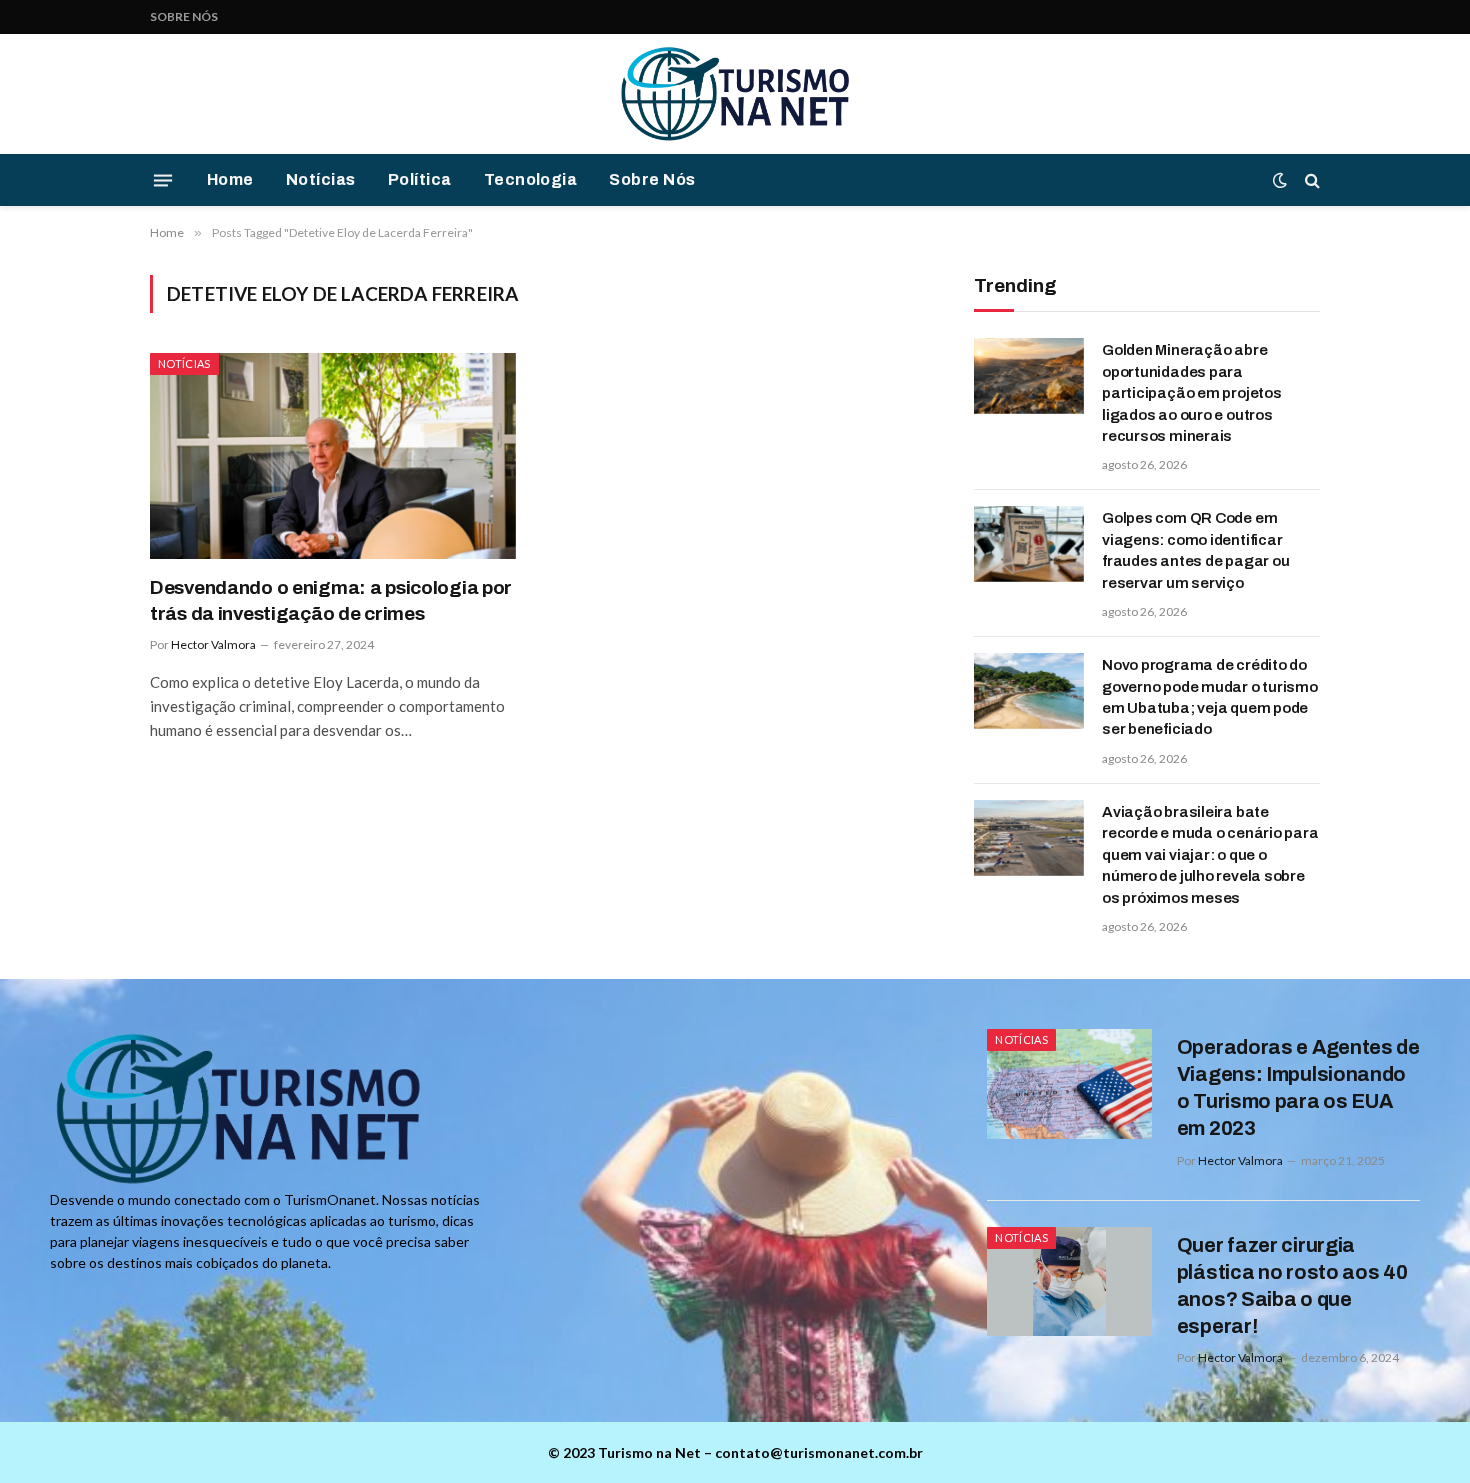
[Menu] (163, 180)
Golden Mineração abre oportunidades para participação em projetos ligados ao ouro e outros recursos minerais (1192, 393)
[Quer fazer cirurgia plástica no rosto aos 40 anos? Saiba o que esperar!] (1069, 1282)
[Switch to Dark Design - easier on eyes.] (1280, 180)
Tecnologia (531, 179)
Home (230, 179)
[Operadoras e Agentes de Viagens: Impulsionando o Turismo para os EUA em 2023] (1069, 1084)
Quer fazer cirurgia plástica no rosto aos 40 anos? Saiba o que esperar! (1292, 1285)
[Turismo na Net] (735, 94)
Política (420, 179)
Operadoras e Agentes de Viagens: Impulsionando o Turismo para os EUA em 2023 (1298, 1087)
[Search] (1310, 180)
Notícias (321, 179)
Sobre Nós (184, 16)
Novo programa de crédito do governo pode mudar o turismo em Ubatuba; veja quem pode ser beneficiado (1210, 697)
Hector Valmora (213, 644)
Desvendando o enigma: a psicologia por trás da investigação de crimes (331, 600)
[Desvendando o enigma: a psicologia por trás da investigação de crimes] (333, 456)
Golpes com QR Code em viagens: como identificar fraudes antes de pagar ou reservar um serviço (1195, 550)
